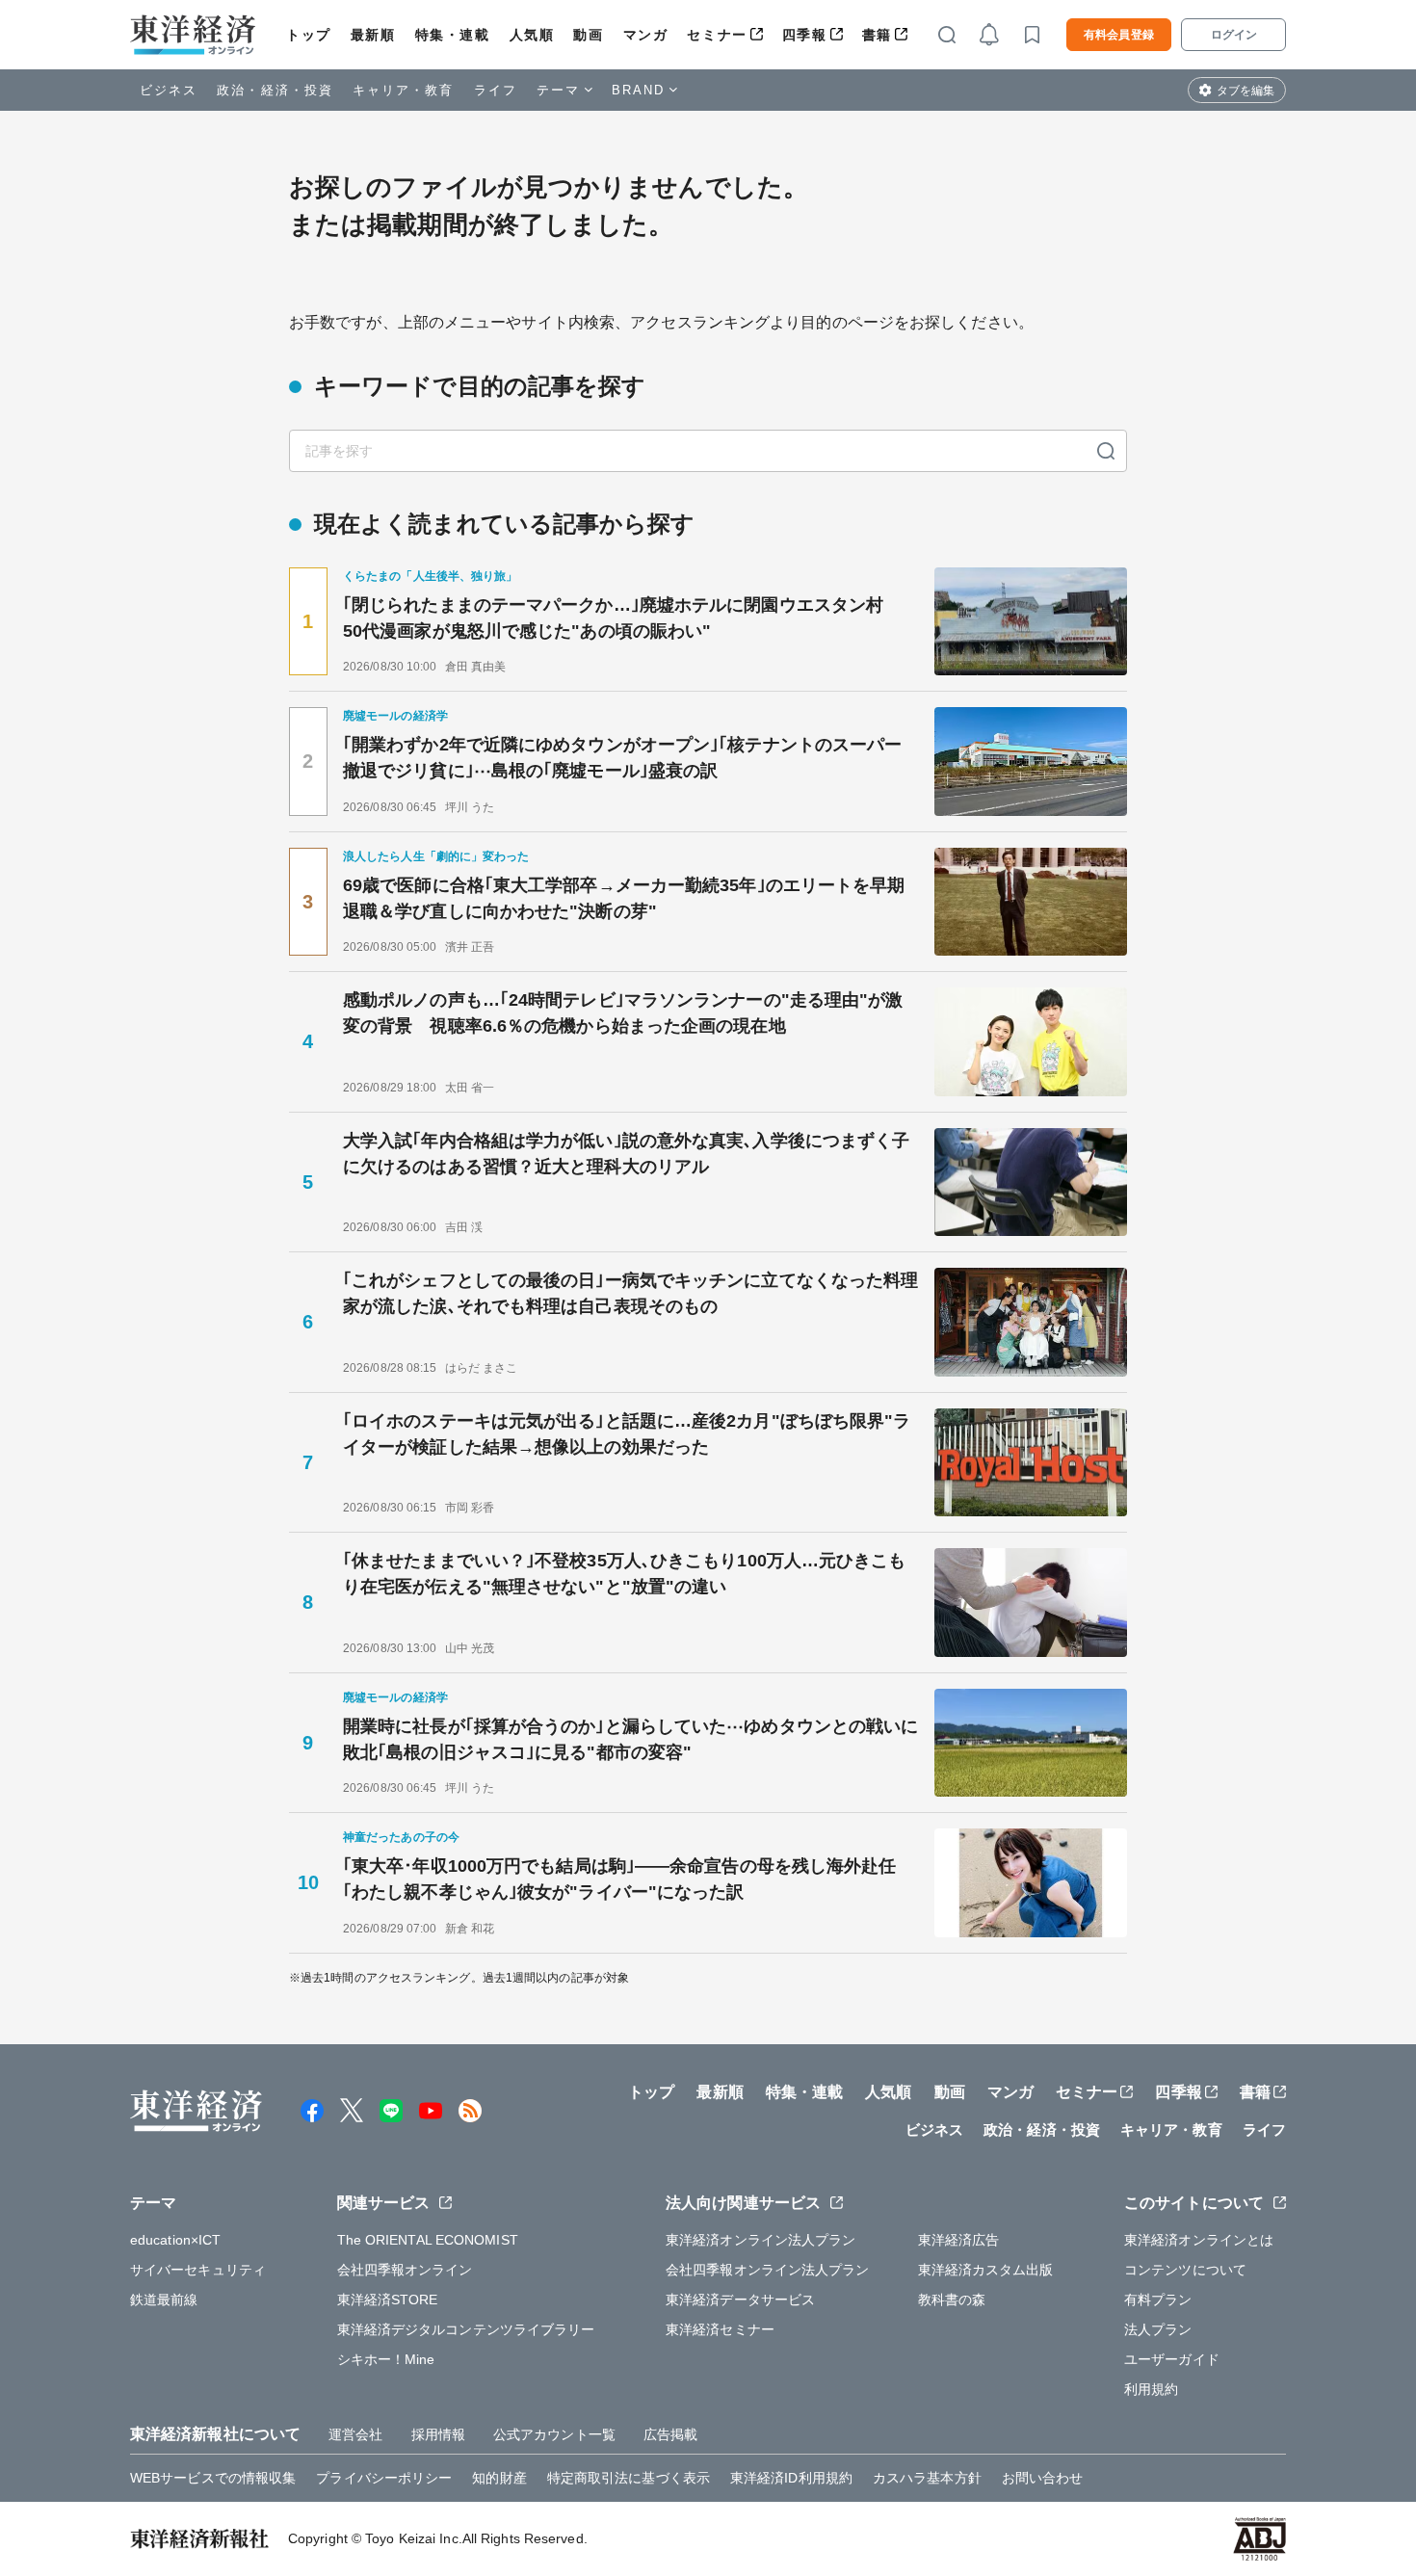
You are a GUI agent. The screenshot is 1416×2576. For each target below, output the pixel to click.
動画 (588, 35)
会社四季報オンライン (405, 2270)
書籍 (877, 35)
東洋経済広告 (959, 2240)
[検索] (1106, 451)
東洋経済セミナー (720, 2329)
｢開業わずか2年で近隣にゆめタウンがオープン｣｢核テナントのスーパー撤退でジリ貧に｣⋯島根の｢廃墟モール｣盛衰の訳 (622, 758)
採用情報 (438, 2434)
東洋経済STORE (388, 2300)
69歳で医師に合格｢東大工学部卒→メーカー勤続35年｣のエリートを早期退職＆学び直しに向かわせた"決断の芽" (624, 898)
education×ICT (175, 2240)
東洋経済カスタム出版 (986, 2270)
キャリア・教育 (404, 90)
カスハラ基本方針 (927, 2478)
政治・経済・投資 (275, 90)
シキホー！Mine (386, 2359)
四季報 (805, 35)
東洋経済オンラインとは (1199, 2240)
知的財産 (499, 2478)
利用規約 (1151, 2389)
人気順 (532, 35)
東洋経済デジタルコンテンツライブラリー (466, 2329)
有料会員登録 (1119, 35)
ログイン (1234, 35)
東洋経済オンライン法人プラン (760, 2240)
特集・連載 (453, 35)
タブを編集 (1246, 91)
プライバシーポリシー (384, 2478)
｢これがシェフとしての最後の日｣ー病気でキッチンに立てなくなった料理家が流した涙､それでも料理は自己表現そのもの (630, 1293)
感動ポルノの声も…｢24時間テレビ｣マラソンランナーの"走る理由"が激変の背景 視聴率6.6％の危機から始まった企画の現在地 (623, 1013)
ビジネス (169, 90)
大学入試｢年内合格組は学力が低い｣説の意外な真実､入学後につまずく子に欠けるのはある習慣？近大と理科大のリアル (626, 1154)
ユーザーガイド (1172, 2359)
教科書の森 (952, 2300)
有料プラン (1158, 2300)
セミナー (717, 35)
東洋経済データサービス (740, 2300)
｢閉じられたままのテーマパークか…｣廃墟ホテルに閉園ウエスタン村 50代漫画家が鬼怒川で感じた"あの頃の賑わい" (622, 618)
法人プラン (1158, 2329)
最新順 (373, 35)
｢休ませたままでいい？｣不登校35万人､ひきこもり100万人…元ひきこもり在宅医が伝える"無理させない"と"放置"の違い (625, 1574)
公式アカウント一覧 (554, 2434)
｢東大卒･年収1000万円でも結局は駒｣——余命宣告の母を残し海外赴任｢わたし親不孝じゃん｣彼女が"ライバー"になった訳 (620, 1879)
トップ (309, 35)
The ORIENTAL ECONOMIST (428, 2240)
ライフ (496, 90)
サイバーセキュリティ (198, 2270)
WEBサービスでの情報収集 (213, 2478)
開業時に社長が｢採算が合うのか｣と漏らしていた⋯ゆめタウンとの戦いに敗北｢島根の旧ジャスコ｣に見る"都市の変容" (630, 1739)
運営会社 (355, 2434)
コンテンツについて (1185, 2270)
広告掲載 (670, 2434)
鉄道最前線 (164, 2300)
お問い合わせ (1043, 2478)
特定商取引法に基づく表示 (629, 2478)
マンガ (646, 35)
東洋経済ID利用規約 (791, 2478)
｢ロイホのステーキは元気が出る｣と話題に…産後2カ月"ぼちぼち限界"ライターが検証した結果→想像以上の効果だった (627, 1434)
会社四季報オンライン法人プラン (768, 2270)
